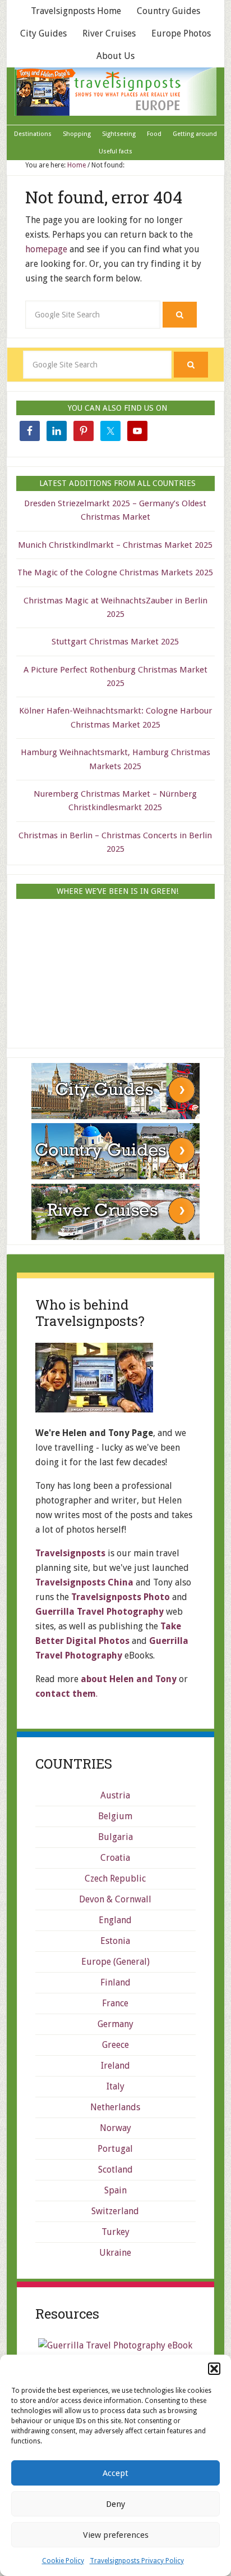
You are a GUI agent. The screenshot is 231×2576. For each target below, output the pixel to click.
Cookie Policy (63, 2561)
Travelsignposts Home (76, 11)
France (115, 2003)
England (115, 1920)
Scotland (115, 2170)
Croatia (115, 1858)
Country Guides (168, 11)
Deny (115, 2504)
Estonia (115, 1941)
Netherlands (115, 2107)
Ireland (115, 2066)
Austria (115, 1795)
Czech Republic (115, 1878)
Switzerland (115, 2211)
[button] (214, 2369)
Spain (115, 2190)
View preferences (116, 2535)
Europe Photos (181, 33)
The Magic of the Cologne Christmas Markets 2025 (115, 573)
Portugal (115, 2149)
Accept (115, 2473)
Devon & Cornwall (115, 1899)
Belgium (115, 1816)
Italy (115, 2086)
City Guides (43, 33)
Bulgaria (115, 1837)
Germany (115, 2024)
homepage (46, 249)
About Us (115, 56)
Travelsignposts (115, 92)
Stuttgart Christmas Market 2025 (115, 642)
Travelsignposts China (84, 1582)
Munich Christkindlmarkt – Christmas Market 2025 (115, 545)
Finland (115, 1982)
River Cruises (109, 33)
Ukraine (115, 2253)
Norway (115, 2128)
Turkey (115, 2232)
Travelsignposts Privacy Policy (137, 2561)
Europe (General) (115, 1962)
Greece (115, 2045)
